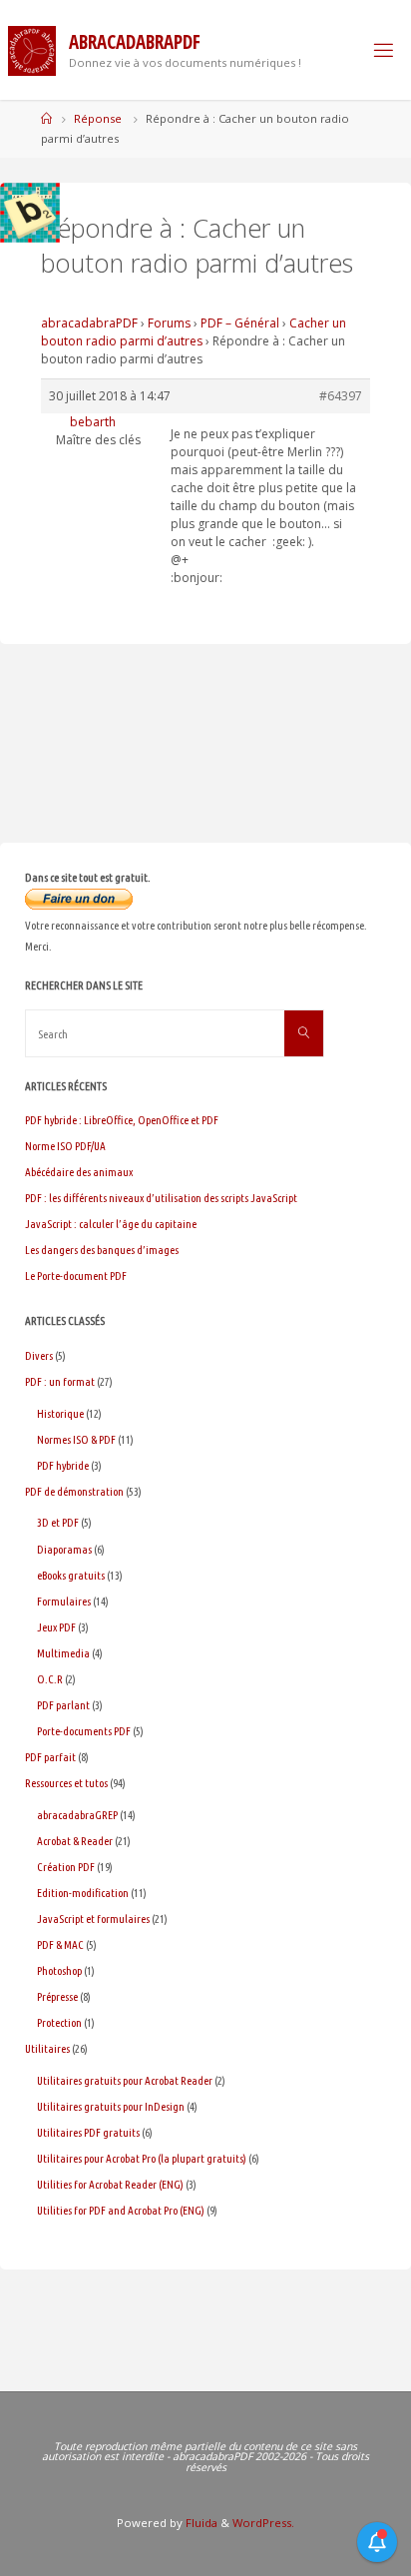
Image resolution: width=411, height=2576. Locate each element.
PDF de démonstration (74, 1491)
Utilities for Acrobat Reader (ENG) (110, 2184)
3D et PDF (58, 1522)
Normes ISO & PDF (76, 1439)
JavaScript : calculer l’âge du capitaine (111, 1224)
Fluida (200, 2523)
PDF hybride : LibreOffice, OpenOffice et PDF (122, 1120)
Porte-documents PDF (84, 1731)
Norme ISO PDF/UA (65, 1146)
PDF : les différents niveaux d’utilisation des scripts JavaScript (161, 1198)
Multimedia (63, 1653)
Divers (39, 1355)
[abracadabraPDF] (32, 49)
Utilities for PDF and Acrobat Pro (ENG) (121, 2210)
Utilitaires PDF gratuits (88, 2132)
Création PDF (66, 1867)
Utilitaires (47, 2048)
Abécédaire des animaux (79, 1172)
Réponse (98, 118)
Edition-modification (83, 1893)
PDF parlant (63, 1705)
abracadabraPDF (89, 323)
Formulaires (64, 1601)
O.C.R (50, 1679)
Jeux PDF (56, 1627)
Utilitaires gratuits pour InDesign (111, 2106)
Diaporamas (64, 1549)
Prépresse (57, 1996)
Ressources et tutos (66, 1783)
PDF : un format (60, 1381)
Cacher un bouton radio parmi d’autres (194, 332)
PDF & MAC (60, 1944)
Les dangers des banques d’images (102, 1250)
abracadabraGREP (77, 1815)
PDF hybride (63, 1465)
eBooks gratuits (71, 1575)
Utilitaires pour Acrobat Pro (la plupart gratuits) (142, 2158)
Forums (169, 323)
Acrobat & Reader (75, 1841)
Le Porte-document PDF (76, 1276)
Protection (59, 2022)
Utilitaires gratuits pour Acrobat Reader (125, 2080)
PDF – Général (240, 323)
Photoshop (59, 1970)
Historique (60, 1413)
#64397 (341, 396)
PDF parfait (50, 1757)
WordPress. (263, 2523)
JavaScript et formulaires (93, 1919)
